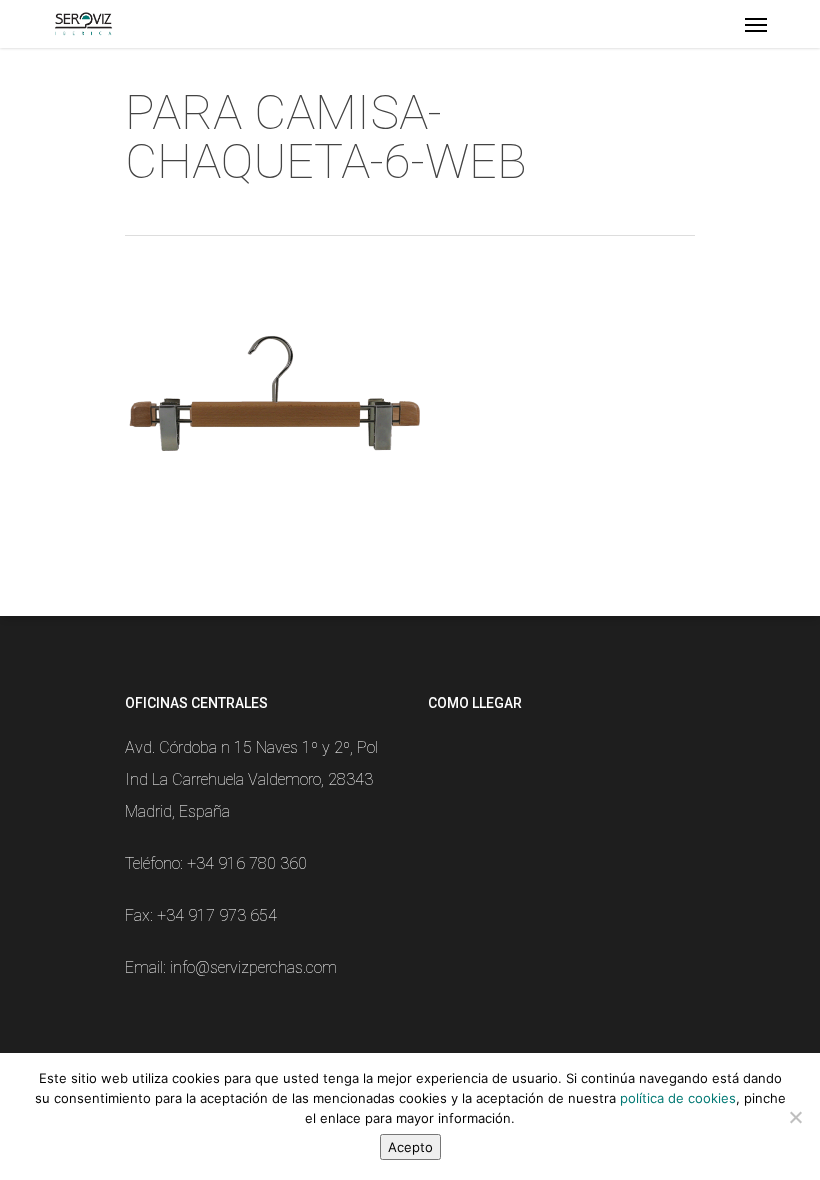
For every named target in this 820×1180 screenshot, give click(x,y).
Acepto (410, 1147)
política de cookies (678, 1098)
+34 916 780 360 (247, 863)
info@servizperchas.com (253, 967)
